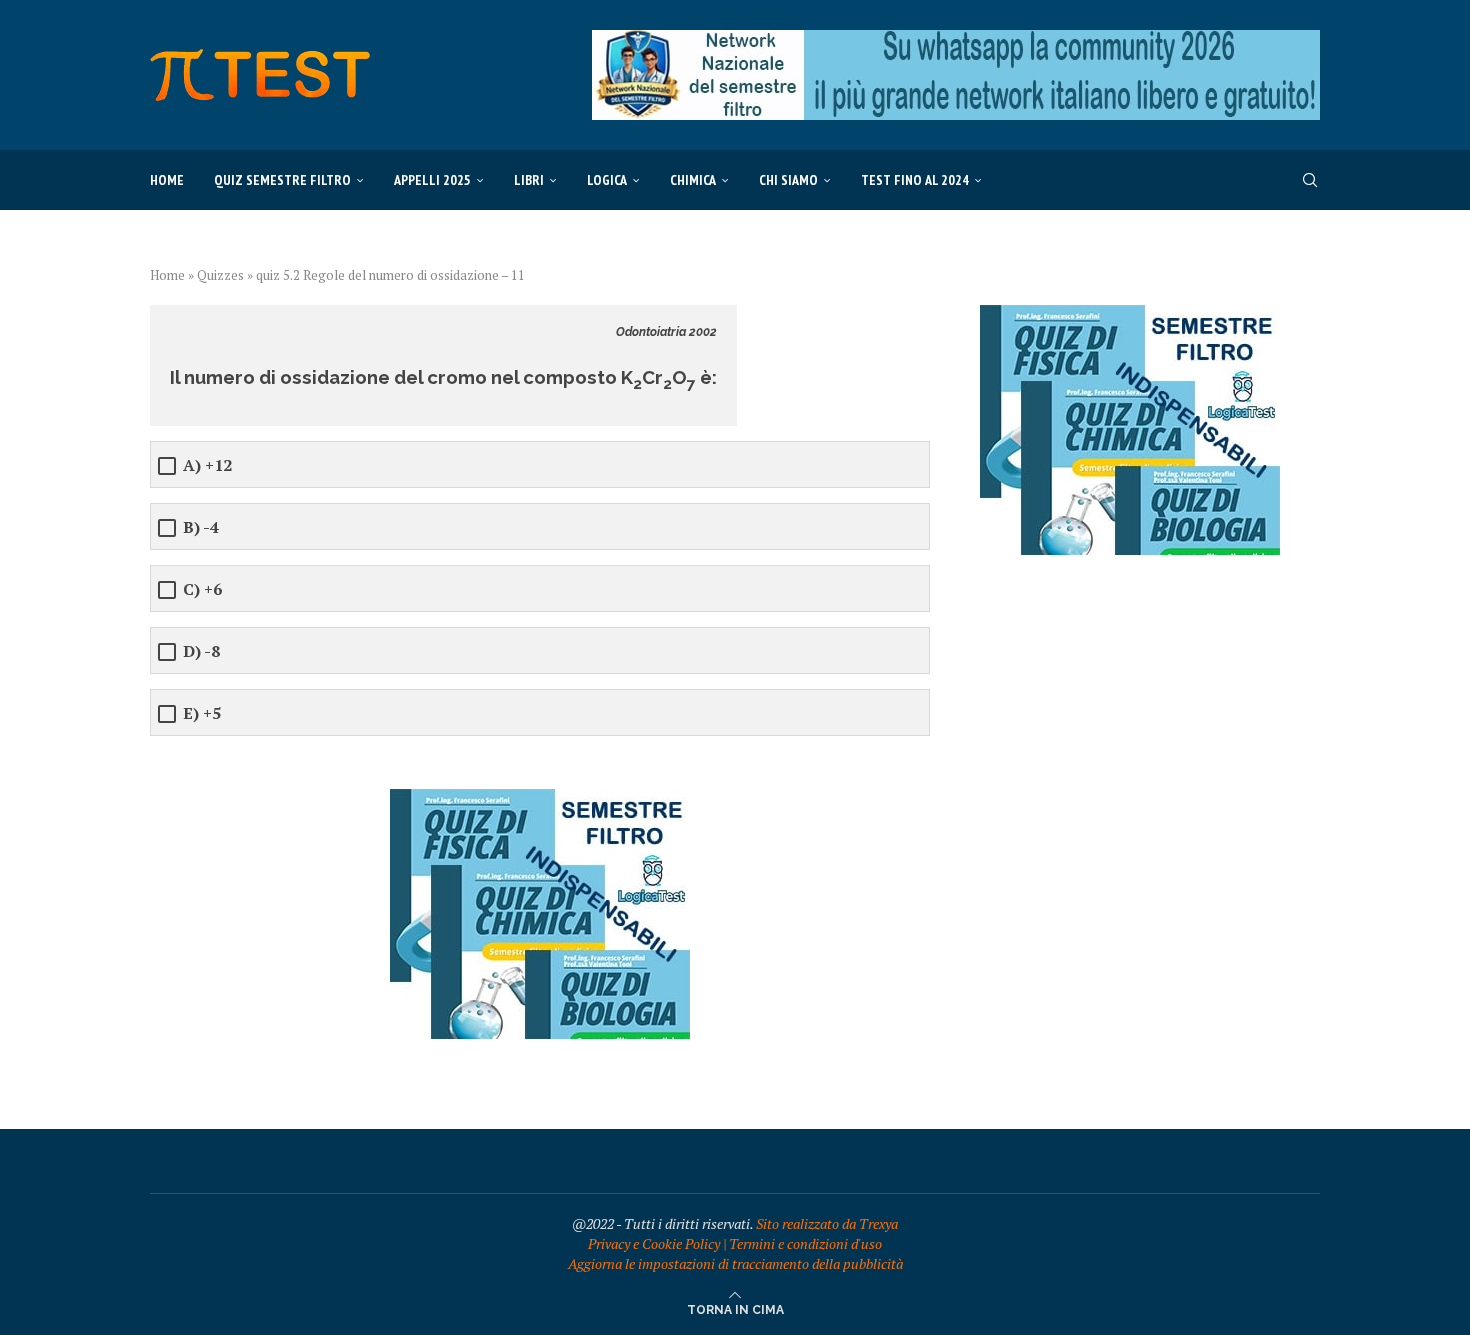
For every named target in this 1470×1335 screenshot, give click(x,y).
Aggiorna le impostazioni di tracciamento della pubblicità (735, 1263)
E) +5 (202, 713)
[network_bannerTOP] (956, 39)
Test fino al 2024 (915, 180)
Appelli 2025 (432, 180)
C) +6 (202, 589)
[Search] (1310, 180)
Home (167, 180)
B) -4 (201, 527)
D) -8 (201, 651)
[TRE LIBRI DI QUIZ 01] (540, 798)
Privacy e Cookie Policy (654, 1243)
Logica (607, 180)
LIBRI (529, 180)
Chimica (693, 180)
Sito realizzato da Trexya (827, 1223)
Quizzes (220, 275)
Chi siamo (788, 180)
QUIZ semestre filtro (282, 180)
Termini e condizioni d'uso (805, 1243)
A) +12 (207, 465)
